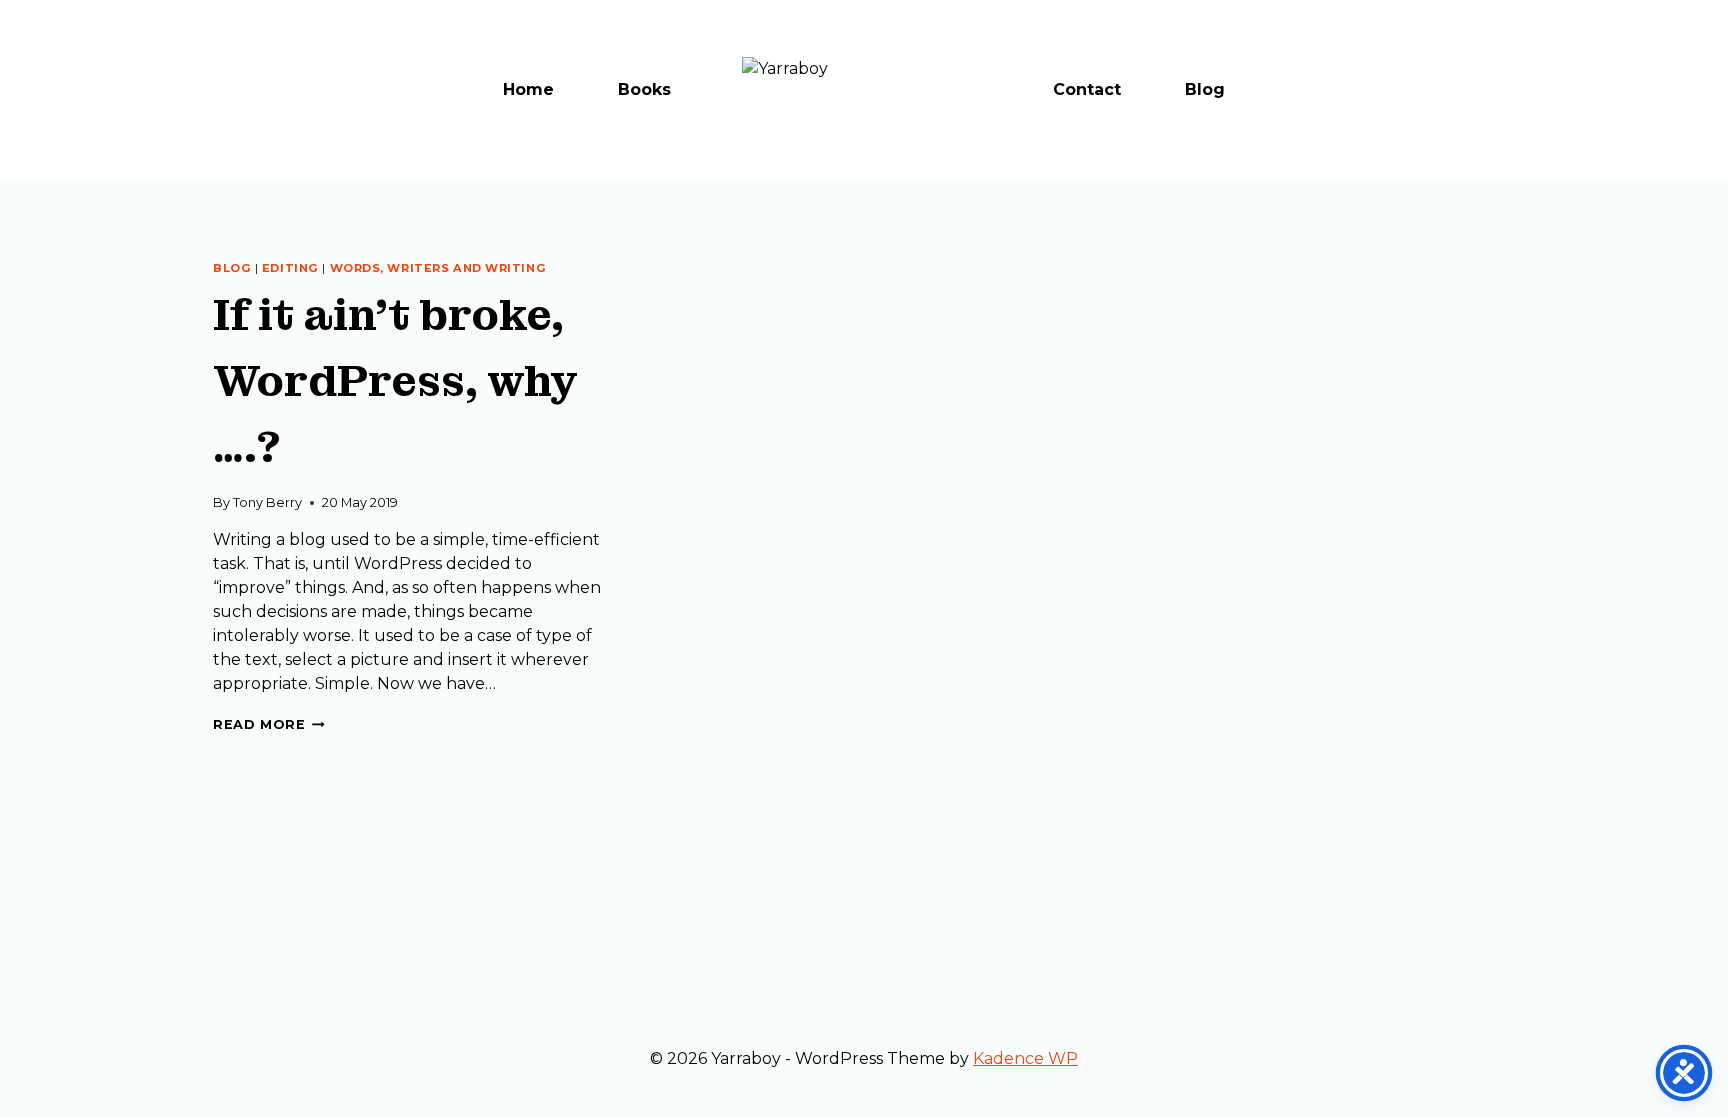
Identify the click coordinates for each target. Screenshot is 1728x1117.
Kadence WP (1025, 1058)
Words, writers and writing (438, 268)
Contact (1087, 89)
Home (528, 89)
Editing (290, 268)
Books (644, 89)
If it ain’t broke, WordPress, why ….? (395, 381)
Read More (269, 724)
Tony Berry (267, 502)
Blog (1205, 89)
